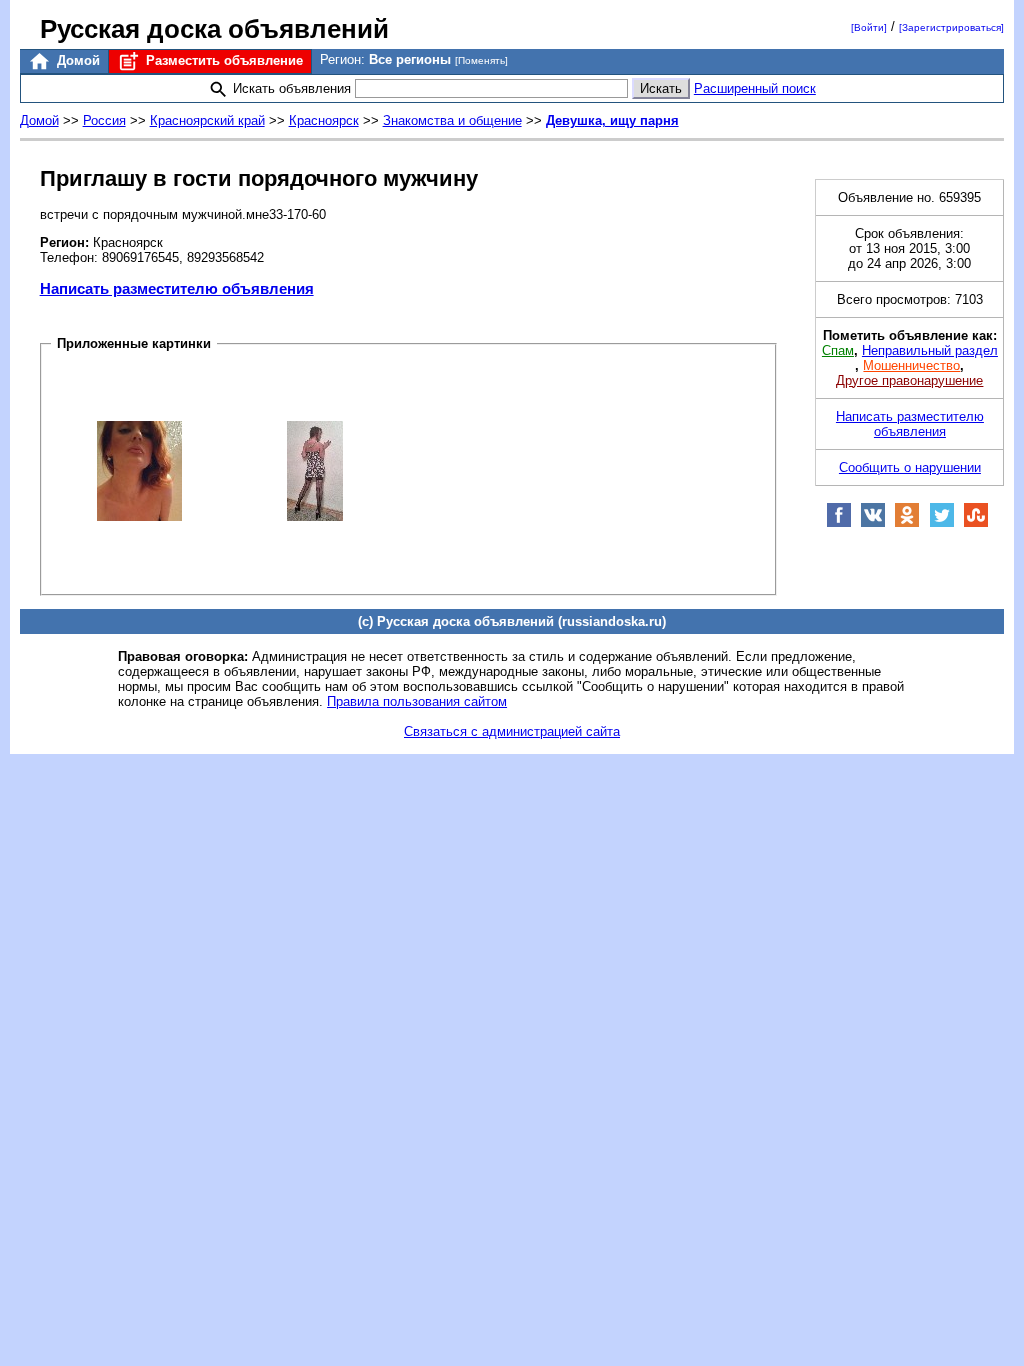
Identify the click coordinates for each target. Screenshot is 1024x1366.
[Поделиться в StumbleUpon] (976, 523)
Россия (104, 120)
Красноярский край (207, 120)
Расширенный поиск (755, 88)
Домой (76, 60)
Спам (838, 350)
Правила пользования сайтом (417, 701)
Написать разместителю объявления (177, 288)
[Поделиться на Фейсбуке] (839, 523)
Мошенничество (911, 365)
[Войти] (869, 27)
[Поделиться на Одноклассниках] (907, 523)
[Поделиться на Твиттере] (942, 523)
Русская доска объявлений (214, 29)
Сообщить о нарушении (910, 467)
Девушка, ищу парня (612, 120)
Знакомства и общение (452, 120)
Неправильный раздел (930, 350)
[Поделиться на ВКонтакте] (873, 523)
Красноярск (324, 120)
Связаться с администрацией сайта (512, 731)
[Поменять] (481, 60)
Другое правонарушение (909, 380)
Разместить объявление (222, 60)
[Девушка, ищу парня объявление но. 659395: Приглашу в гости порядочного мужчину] (139, 469)
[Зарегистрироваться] (951, 27)
